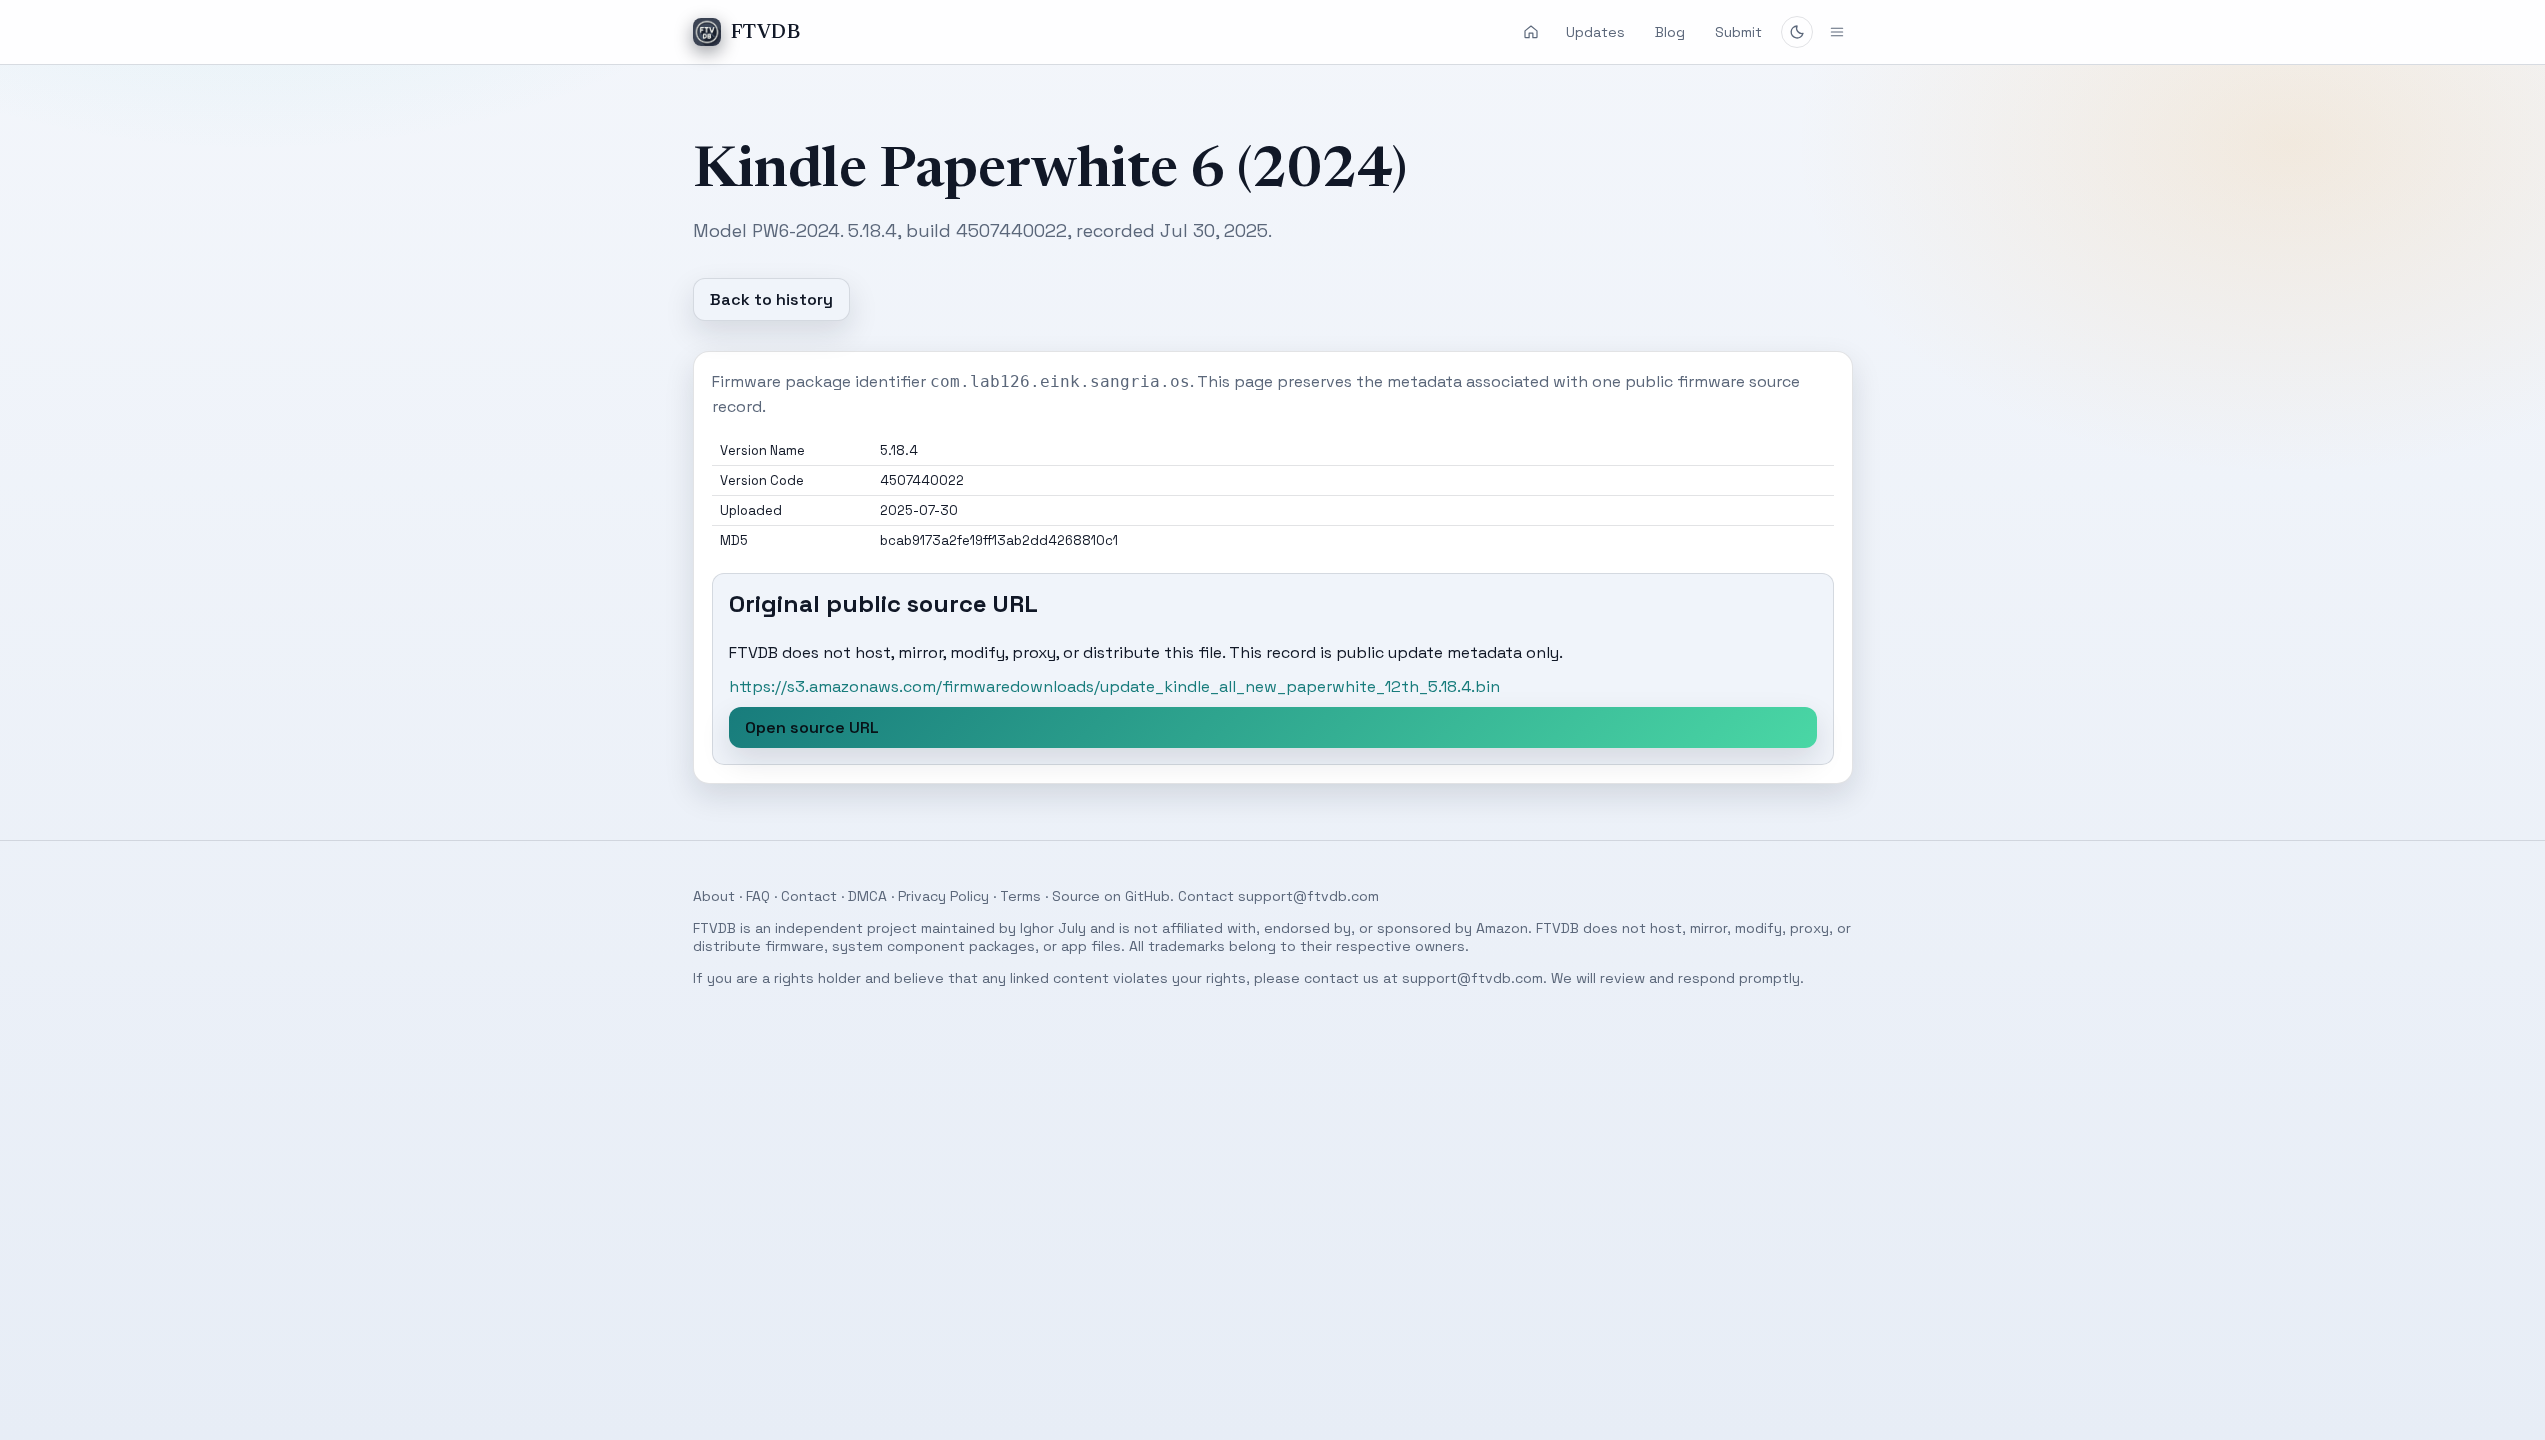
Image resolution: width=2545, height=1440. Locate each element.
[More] (1837, 32)
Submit (1738, 32)
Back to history (771, 299)
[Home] (1531, 32)
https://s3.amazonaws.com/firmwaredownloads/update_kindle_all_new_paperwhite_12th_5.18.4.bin (1114, 686)
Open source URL (812, 727)
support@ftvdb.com (1308, 896)
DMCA (867, 896)
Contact (809, 896)
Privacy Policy (943, 896)
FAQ (758, 896)
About (714, 896)
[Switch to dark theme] (1797, 32)
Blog (1670, 32)
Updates (1595, 32)
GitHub (1147, 896)
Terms (1020, 896)
